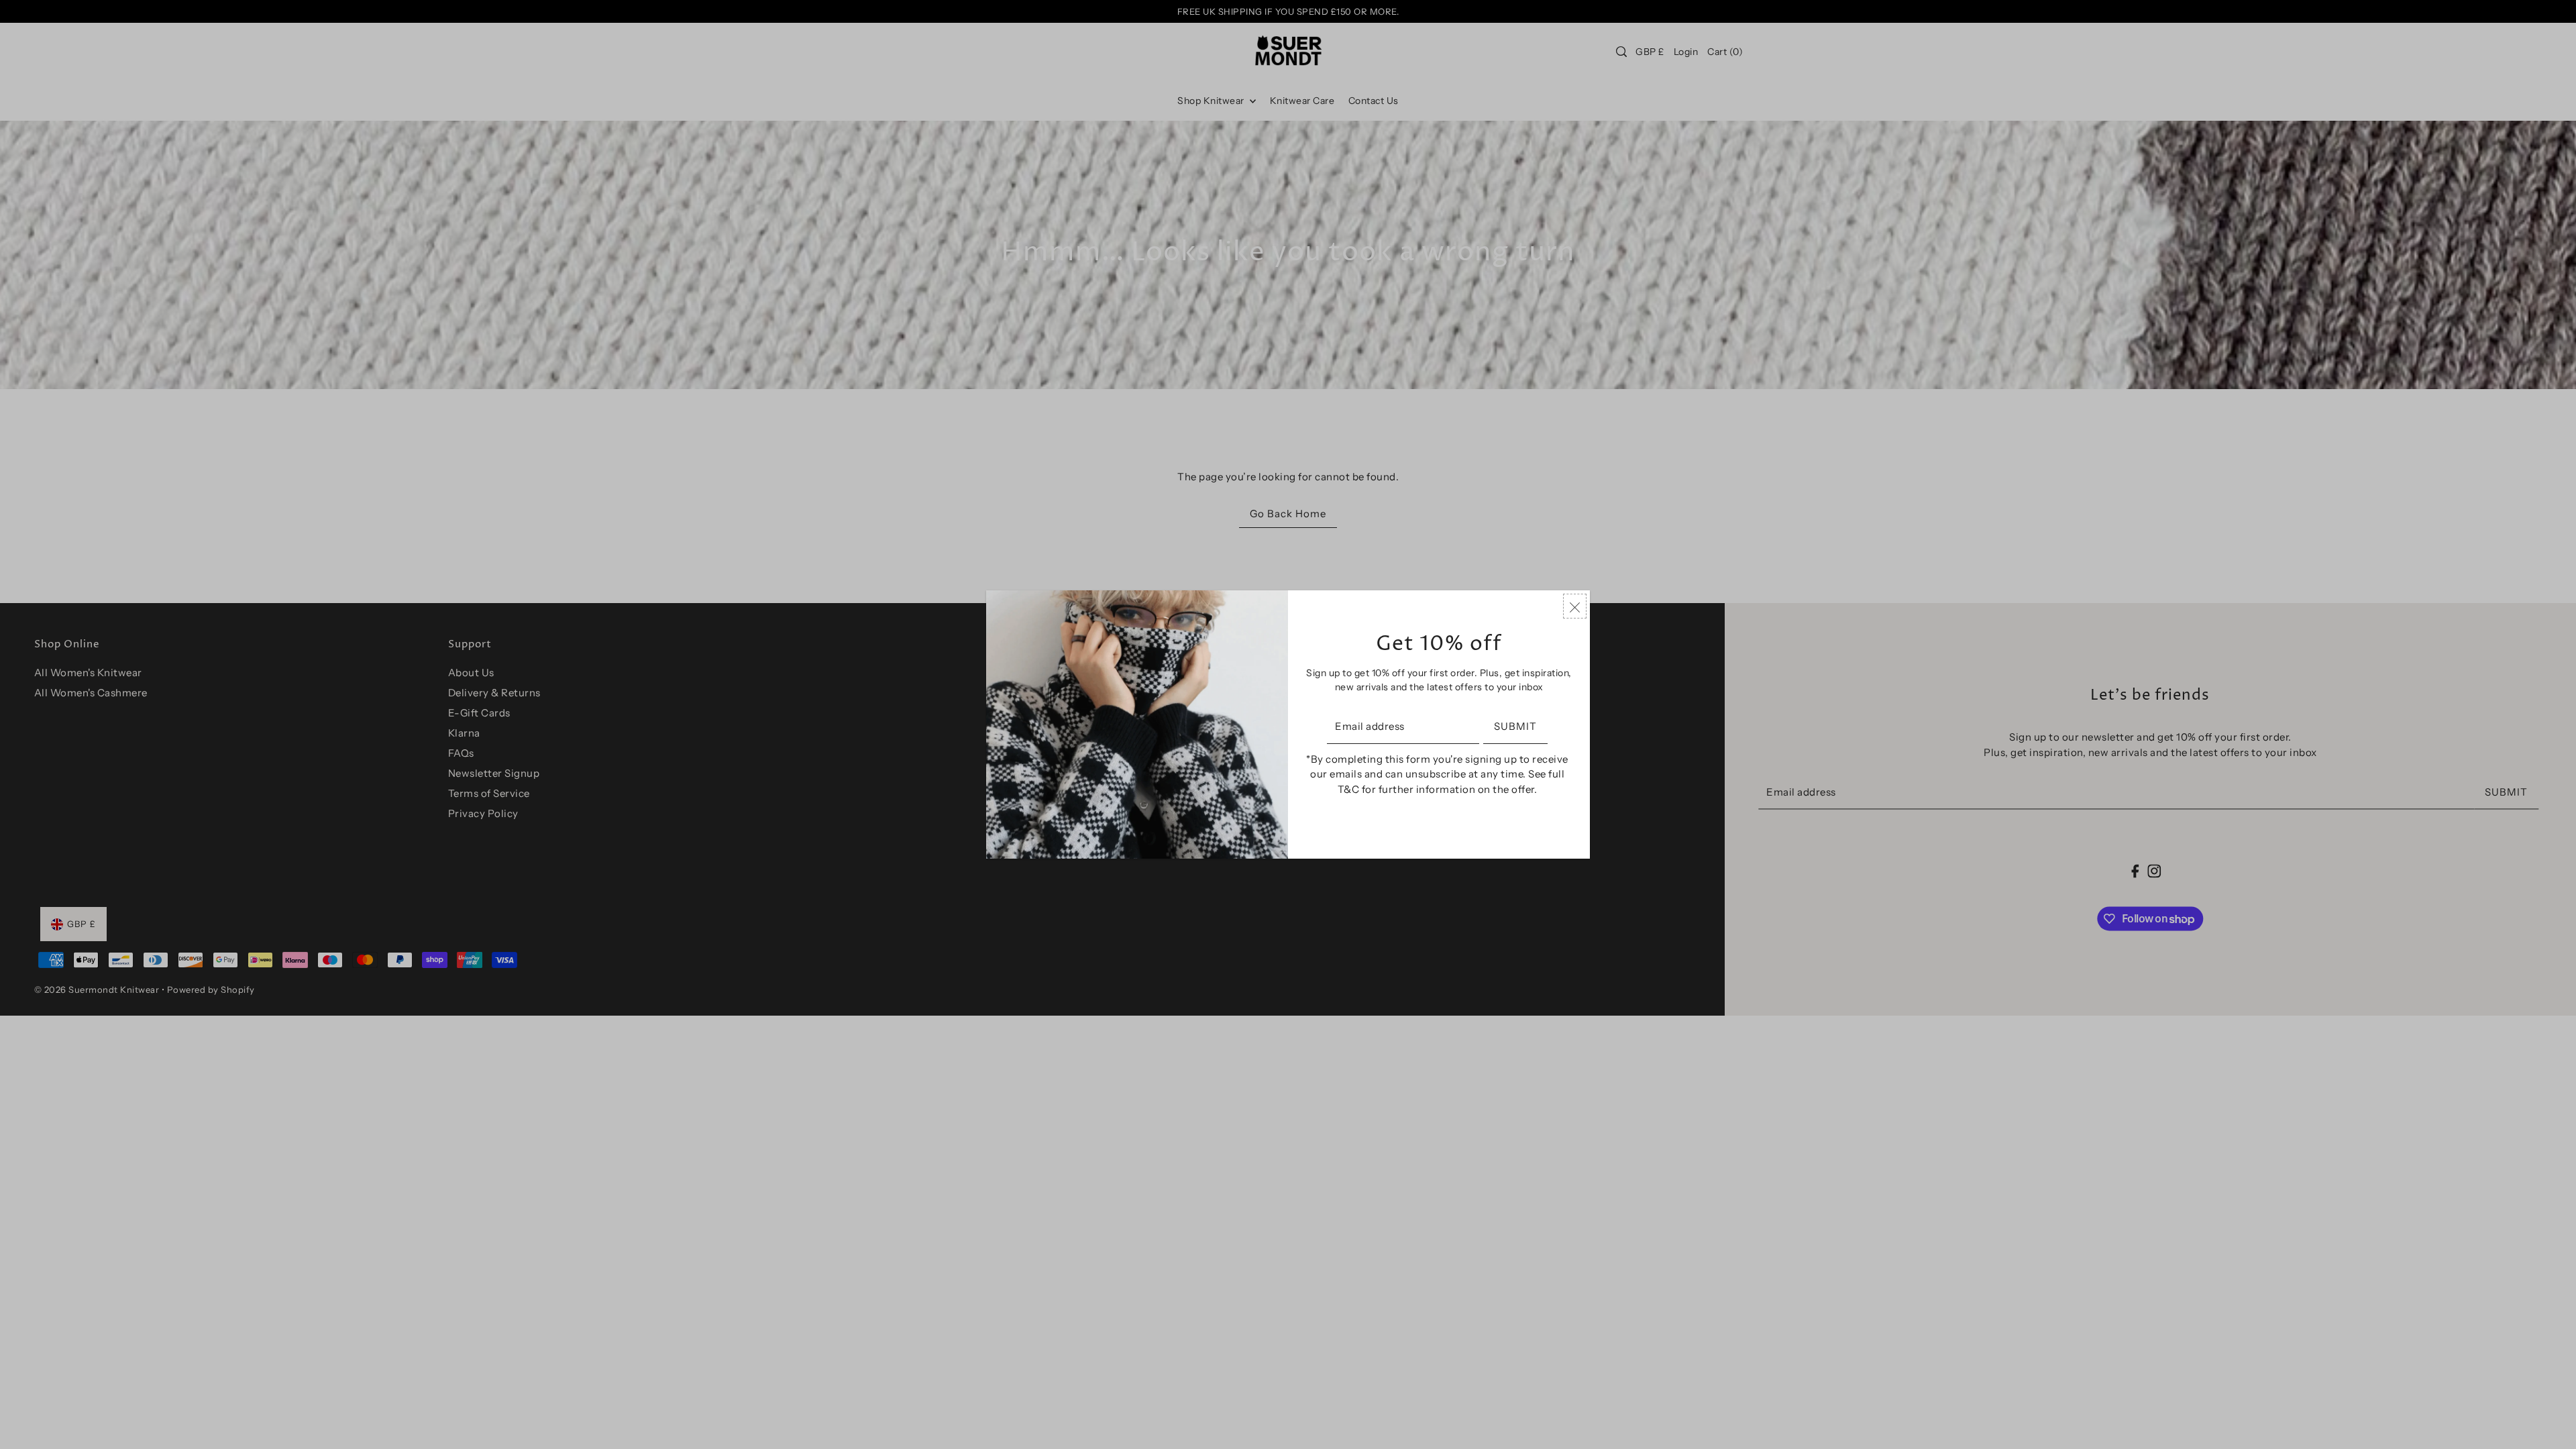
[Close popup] (1575, 606)
